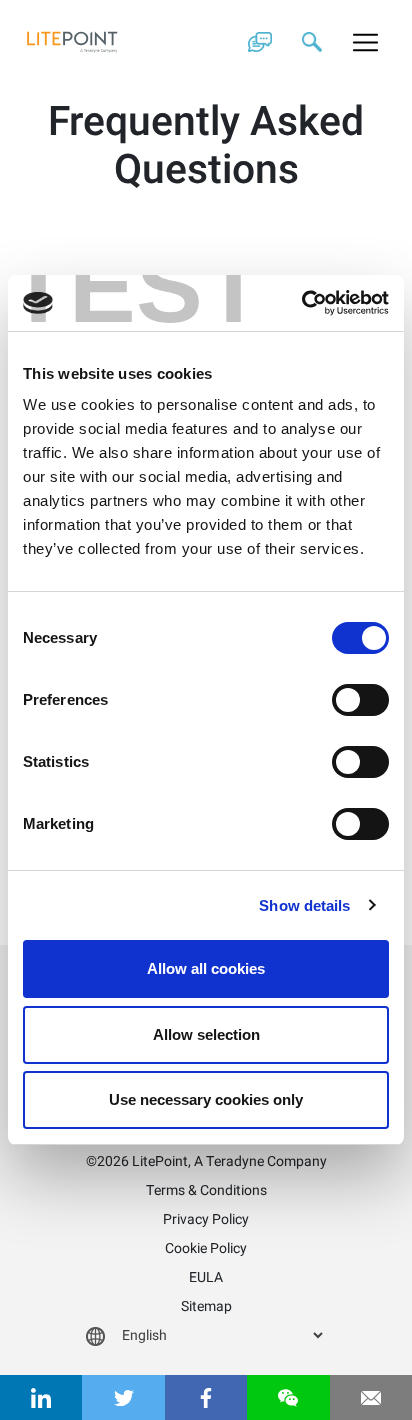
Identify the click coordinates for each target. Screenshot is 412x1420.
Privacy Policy (206, 1219)
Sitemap (206, 1306)
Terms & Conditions (206, 1190)
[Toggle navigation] (365, 42)
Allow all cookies (206, 968)
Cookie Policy (206, 1248)
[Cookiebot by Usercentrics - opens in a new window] (301, 303)
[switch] (360, 700)
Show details (304, 905)
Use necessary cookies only (206, 1099)
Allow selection (206, 1034)
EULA (206, 1277)
